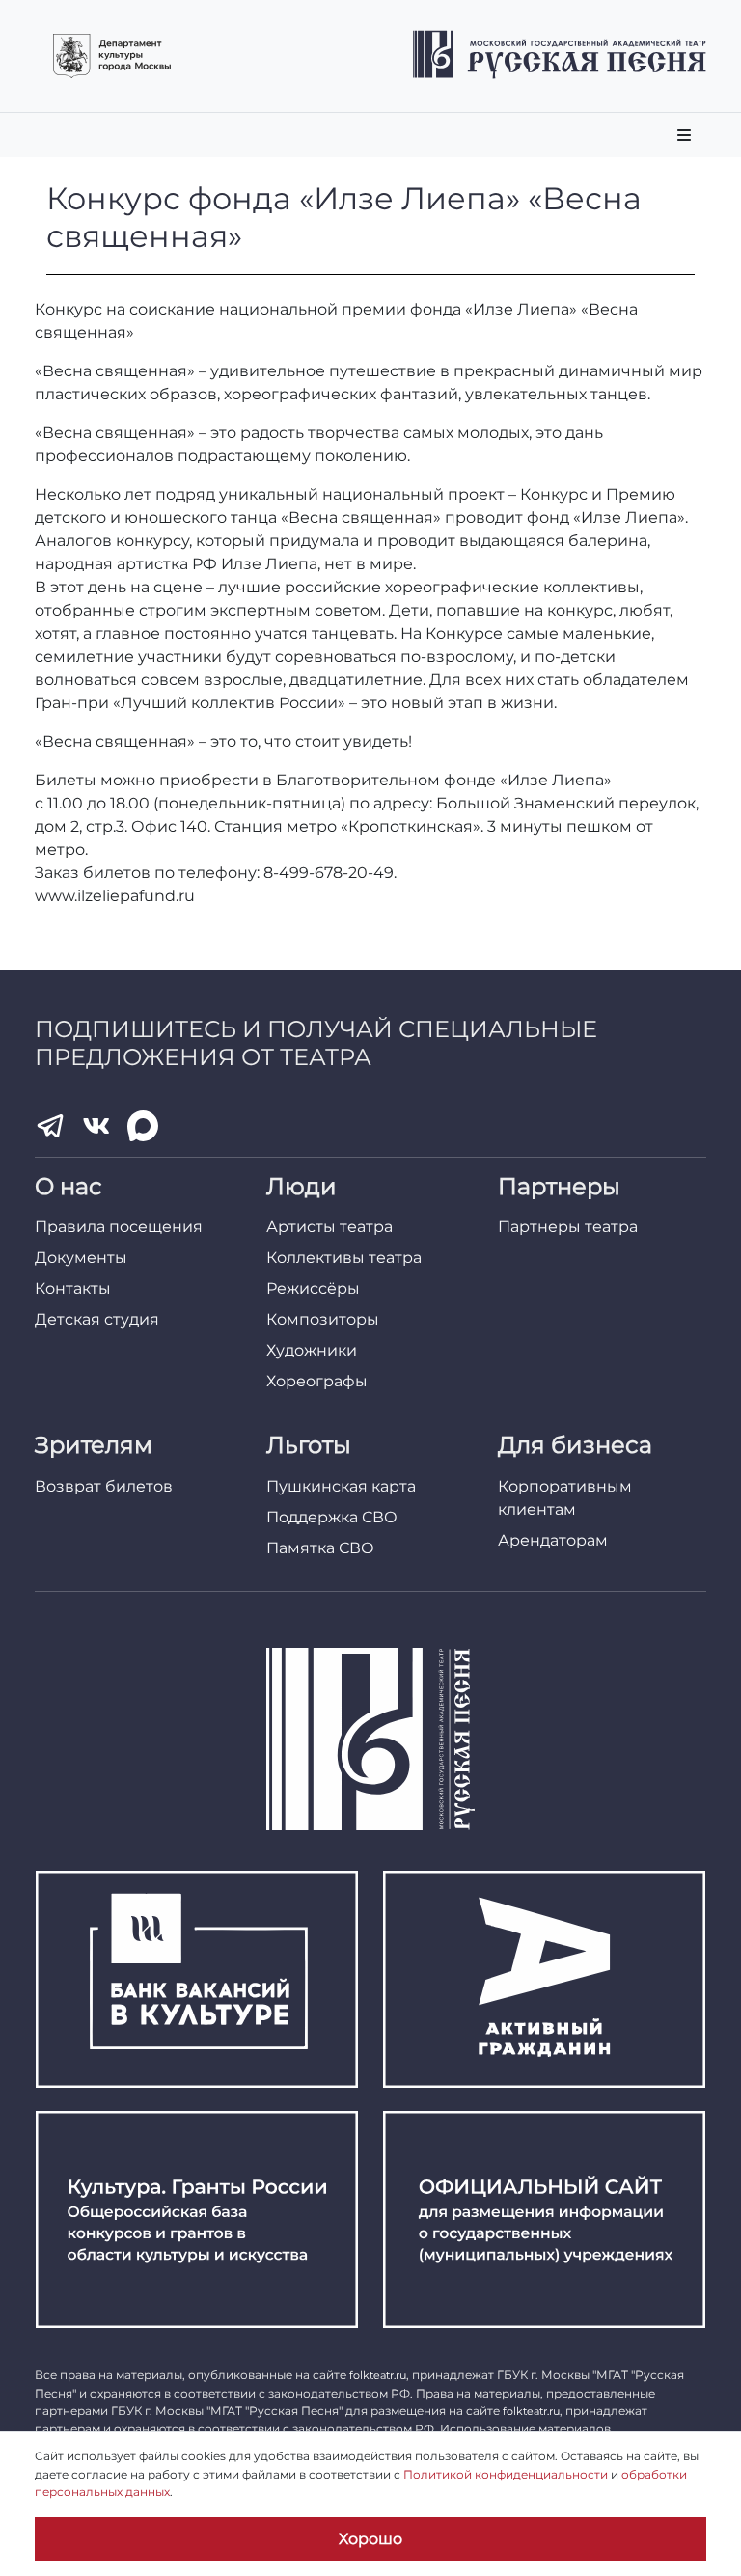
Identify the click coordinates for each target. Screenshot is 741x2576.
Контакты (73, 1288)
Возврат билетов (104, 1486)
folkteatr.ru (378, 2375)
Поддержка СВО (332, 1517)
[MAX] (143, 1126)
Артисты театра (329, 1227)
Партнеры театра (568, 1227)
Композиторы (323, 1319)
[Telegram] (50, 1126)
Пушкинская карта (341, 1486)
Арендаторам (553, 1540)
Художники (312, 1350)
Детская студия (97, 1319)
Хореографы (317, 1381)
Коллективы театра (344, 1258)
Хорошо (370, 2539)
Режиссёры (313, 1288)
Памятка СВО (320, 1548)
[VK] (96, 1126)
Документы (81, 1258)
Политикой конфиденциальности (506, 2474)
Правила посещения (119, 1227)
